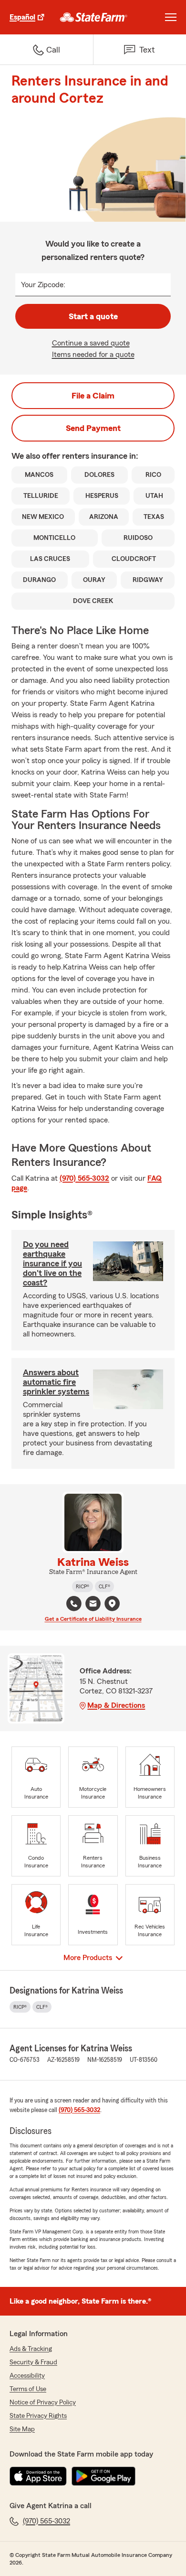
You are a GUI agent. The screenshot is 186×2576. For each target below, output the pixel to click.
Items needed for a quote (93, 355)
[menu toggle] (171, 17)
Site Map (22, 2429)
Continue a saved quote (91, 343)
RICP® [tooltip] (83, 1586)
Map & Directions (116, 1705)
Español (22, 17)
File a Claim (93, 396)
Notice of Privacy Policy (43, 2403)
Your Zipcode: (43, 285)
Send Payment (93, 428)
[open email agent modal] (93, 1605)
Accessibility (27, 2376)
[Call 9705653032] (74, 1604)
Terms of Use (28, 2389)
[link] (94, 17)
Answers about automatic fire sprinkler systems (56, 1382)
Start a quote (93, 316)
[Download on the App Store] (38, 2476)
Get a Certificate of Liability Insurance (93, 1619)
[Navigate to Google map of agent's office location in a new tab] (112, 1604)
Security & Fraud (33, 2362)
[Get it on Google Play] (103, 2476)
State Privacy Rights (38, 2416)
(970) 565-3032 (84, 1178)
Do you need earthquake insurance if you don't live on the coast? (52, 1263)
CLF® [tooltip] (104, 1586)
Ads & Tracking (31, 2349)
